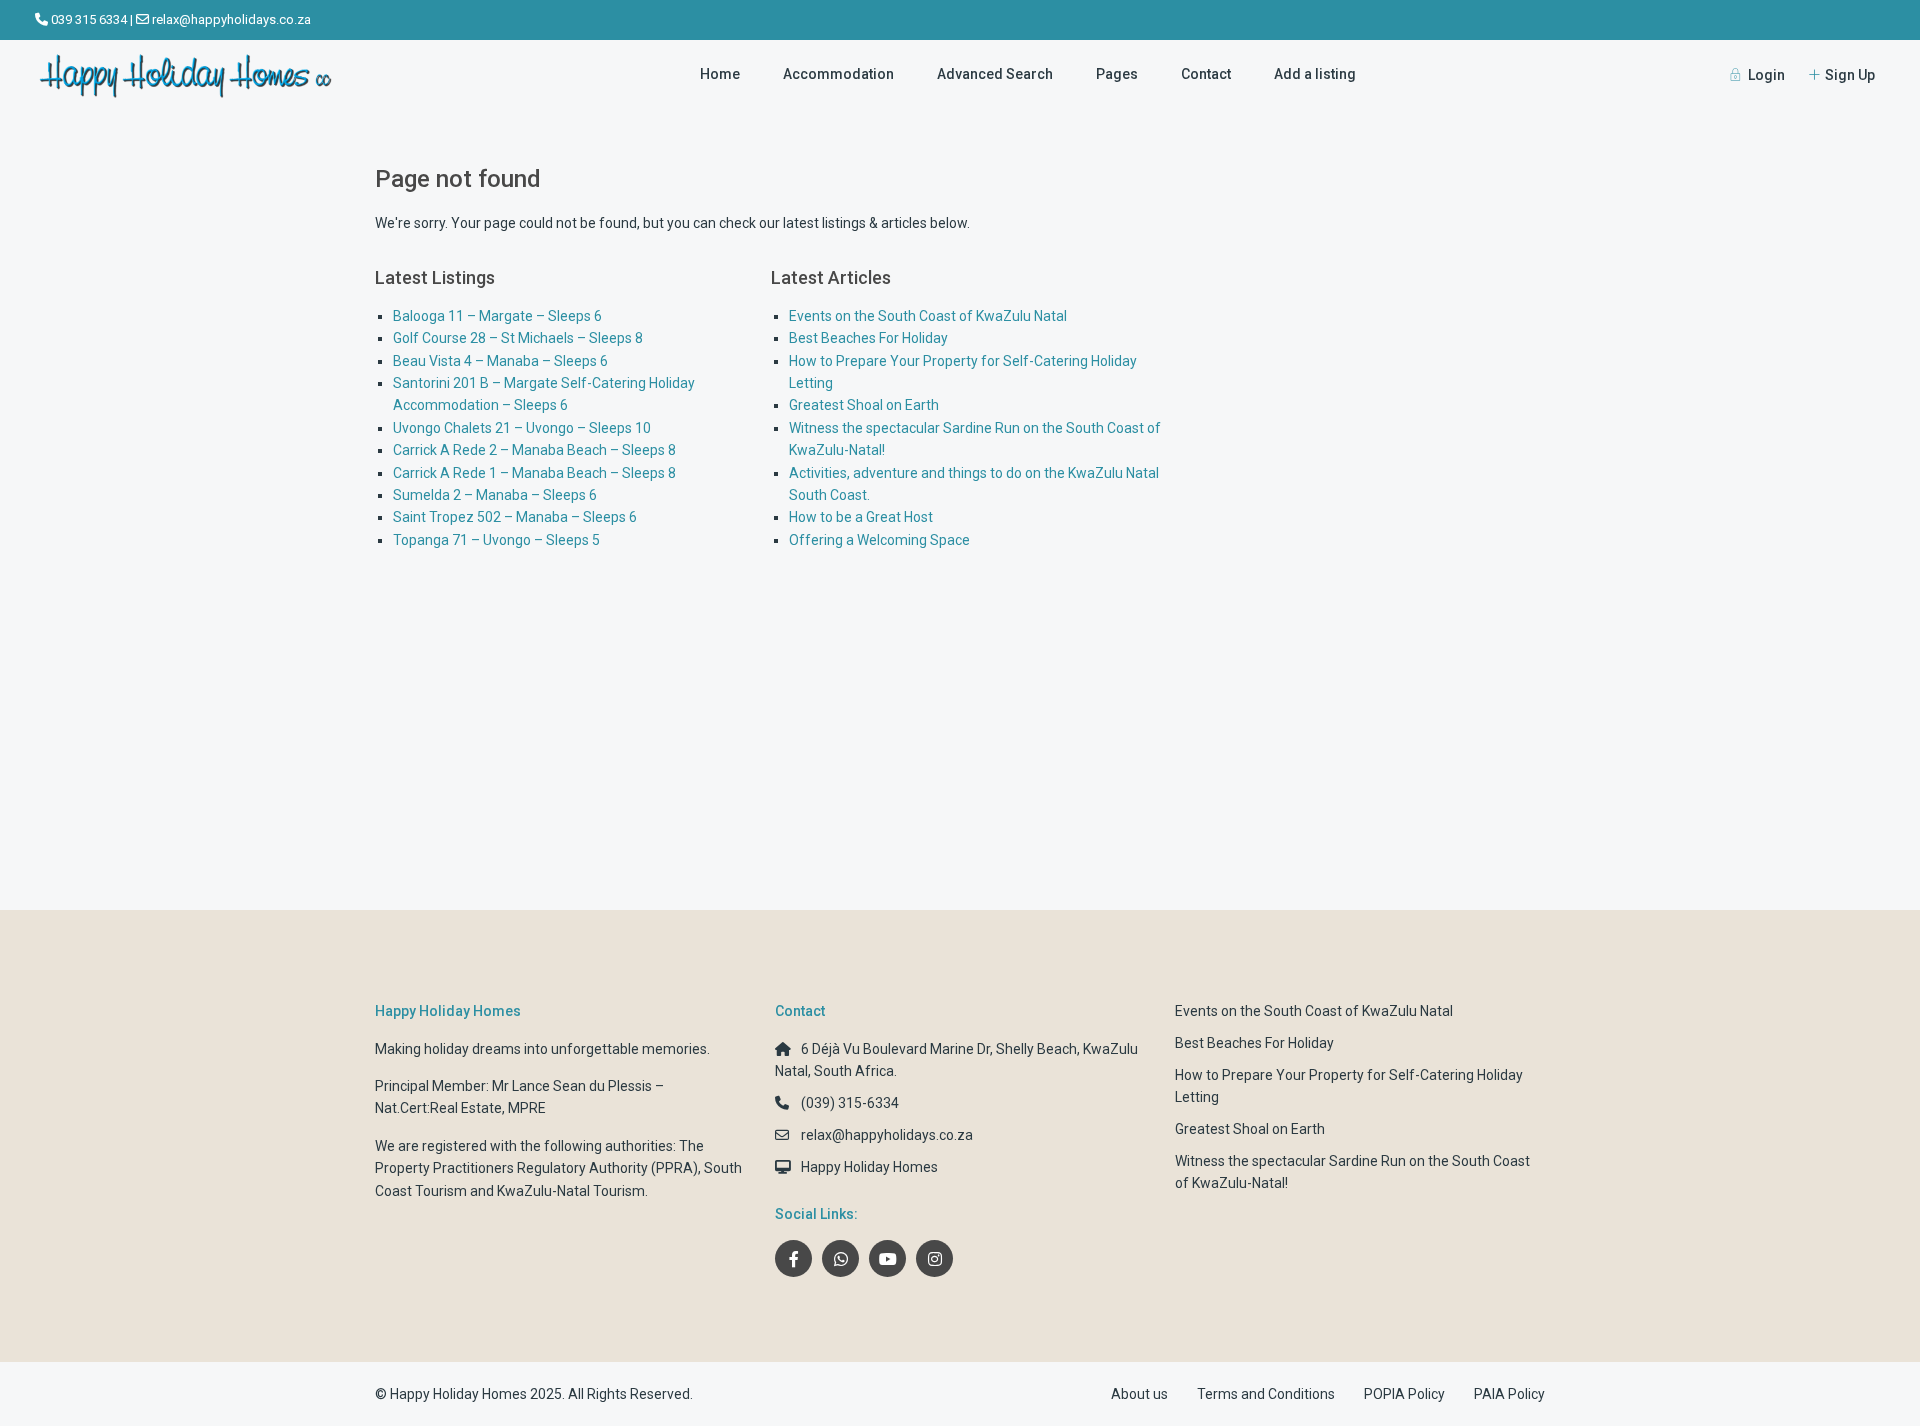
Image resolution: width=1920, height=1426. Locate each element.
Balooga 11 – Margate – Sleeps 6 (497, 316)
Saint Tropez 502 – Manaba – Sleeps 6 (515, 517)
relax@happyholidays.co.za (231, 19)
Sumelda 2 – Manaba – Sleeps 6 (495, 495)
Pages (1117, 74)
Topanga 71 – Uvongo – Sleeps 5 (496, 540)
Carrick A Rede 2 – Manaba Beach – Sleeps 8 (534, 450)
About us (1139, 1394)
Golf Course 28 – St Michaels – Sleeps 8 (518, 338)
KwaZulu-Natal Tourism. (572, 1191)
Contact (1206, 74)
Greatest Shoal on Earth (864, 405)
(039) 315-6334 (850, 1103)
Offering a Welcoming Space (879, 540)
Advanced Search (995, 74)
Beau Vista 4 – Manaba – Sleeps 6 (500, 361)
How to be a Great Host (861, 517)
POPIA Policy (1404, 1394)
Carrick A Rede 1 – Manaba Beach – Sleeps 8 (534, 473)
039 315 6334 (89, 19)
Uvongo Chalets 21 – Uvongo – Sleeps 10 (522, 428)
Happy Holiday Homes (869, 1167)
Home (720, 74)
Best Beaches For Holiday (868, 338)
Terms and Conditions (1266, 1394)
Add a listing (1315, 74)
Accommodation (838, 74)
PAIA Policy (1509, 1394)
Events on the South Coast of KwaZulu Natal (928, 316)
